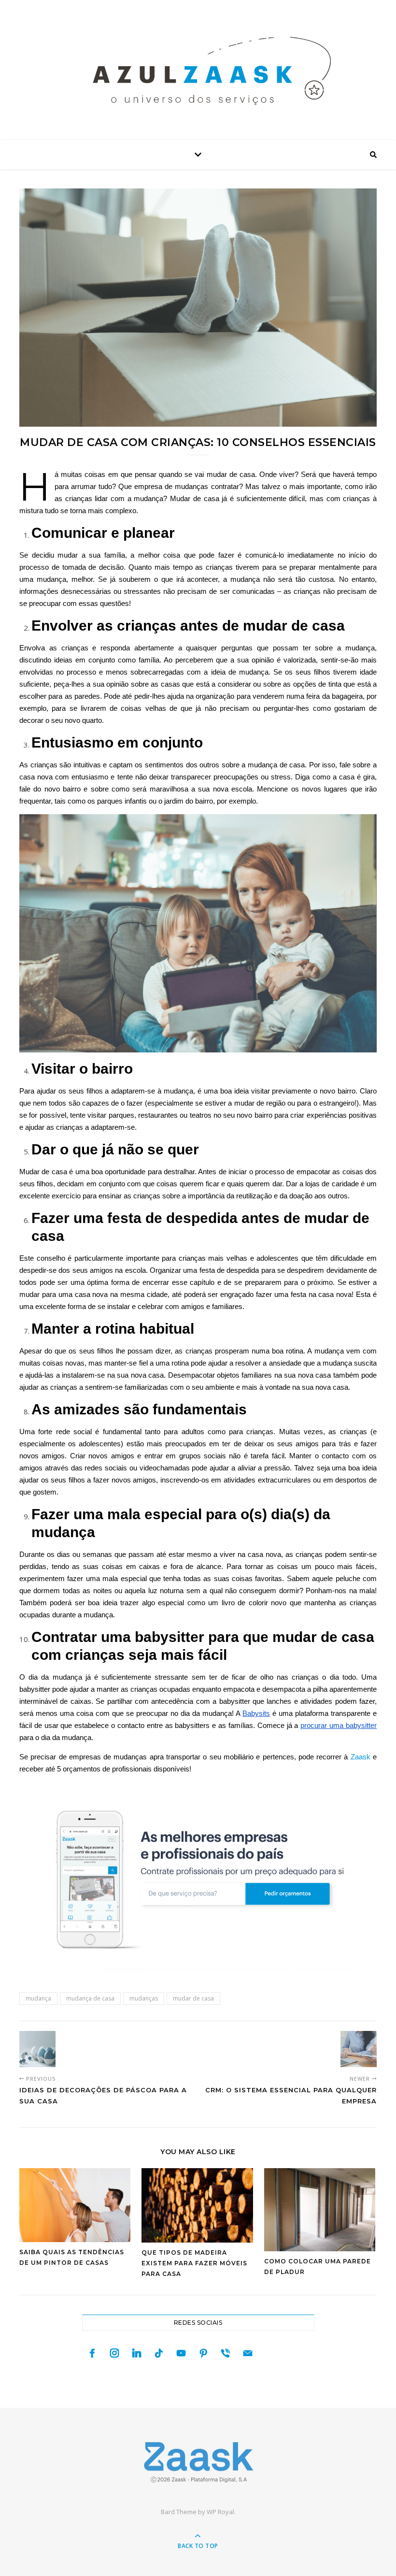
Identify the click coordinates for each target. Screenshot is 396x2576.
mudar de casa (193, 1998)
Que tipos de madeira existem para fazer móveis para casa (194, 2263)
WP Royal (220, 2512)
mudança (38, 1998)
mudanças (144, 1998)
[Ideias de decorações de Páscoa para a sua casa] (37, 2049)
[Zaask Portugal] (198, 2462)
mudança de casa (90, 1998)
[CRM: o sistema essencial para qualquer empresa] (359, 2049)
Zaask (361, 1757)
